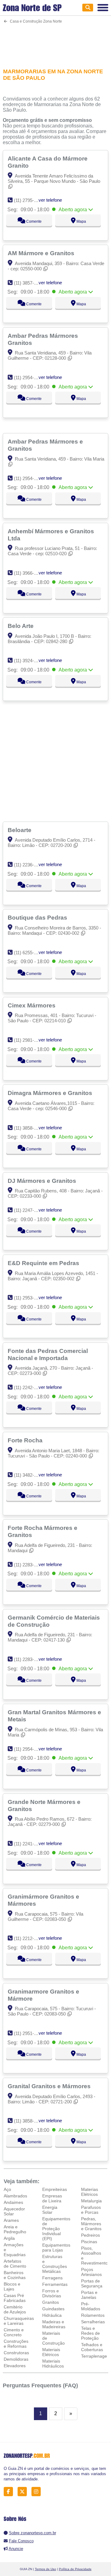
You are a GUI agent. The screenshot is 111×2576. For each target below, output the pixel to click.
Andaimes (13, 2202)
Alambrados (15, 2196)
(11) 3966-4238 (29, 573)
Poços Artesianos (91, 2272)
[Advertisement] (55, 42)
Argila (9, 2238)
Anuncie (16, 2549)
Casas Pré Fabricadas (15, 2298)
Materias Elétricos (90, 2192)
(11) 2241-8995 (29, 1844)
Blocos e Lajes (12, 2286)
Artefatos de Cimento (15, 2264)
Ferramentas (55, 2284)
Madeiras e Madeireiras (54, 2324)
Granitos (51, 2302)
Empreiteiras (55, 2189)
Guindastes (53, 2309)
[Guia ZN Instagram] (38, 2492)
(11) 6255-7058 (29, 953)
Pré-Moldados (91, 2306)
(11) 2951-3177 (29, 2033)
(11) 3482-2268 (29, 1475)
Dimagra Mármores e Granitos (51, 1093)
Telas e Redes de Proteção (90, 2333)
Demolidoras (16, 2359)
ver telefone (50, 200)
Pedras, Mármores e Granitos (91, 2224)
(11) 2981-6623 (29, 1040)
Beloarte (20, 830)
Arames (11, 2220)
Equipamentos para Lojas (56, 2248)
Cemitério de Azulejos (15, 2309)
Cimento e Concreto (14, 2332)
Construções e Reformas (16, 2344)
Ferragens (52, 2278)
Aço (7, 2189)
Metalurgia (91, 2201)
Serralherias (93, 2322)
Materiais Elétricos (51, 2352)
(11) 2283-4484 (29, 1565)
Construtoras (16, 2353)
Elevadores (15, 2366)
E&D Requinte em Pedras (44, 1263)
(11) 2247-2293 (29, 1210)
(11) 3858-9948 (29, 2121)
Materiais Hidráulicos (53, 2363)
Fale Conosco (21, 2541)
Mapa (81, 221)
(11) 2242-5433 (29, 1387)
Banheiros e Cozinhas (15, 2275)
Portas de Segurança (92, 2283)
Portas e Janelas (89, 2295)
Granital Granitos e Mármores (50, 2086)
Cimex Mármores (32, 1005)
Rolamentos (93, 2315)
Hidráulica (52, 2315)
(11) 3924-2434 (29, 661)
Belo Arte (21, 626)
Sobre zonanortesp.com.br (33, 2533)
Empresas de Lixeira (52, 2198)
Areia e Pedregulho (15, 2229)
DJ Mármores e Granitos (43, 1181)
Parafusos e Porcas (91, 2210)
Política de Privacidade (75, 2569)
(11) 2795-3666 (29, 200)
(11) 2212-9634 (29, 1938)
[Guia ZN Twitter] (24, 2492)
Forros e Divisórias (52, 2293)
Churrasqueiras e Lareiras (19, 2321)
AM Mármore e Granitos (42, 253)
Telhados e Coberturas (92, 2347)
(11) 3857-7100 (29, 283)
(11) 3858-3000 (29, 1128)
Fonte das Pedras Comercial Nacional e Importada (48, 1354)
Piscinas (89, 2242)
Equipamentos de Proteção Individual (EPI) (56, 2229)
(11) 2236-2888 (29, 865)
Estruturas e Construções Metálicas (55, 2264)
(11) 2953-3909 (29, 1298)
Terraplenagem (96, 2356)
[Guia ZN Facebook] (10, 2492)
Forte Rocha (26, 1440)
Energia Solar (50, 2210)
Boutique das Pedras (38, 917)
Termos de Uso (45, 2569)
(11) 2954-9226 (29, 1749)
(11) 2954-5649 (29, 378)
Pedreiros (90, 2235)
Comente (33, 221)
